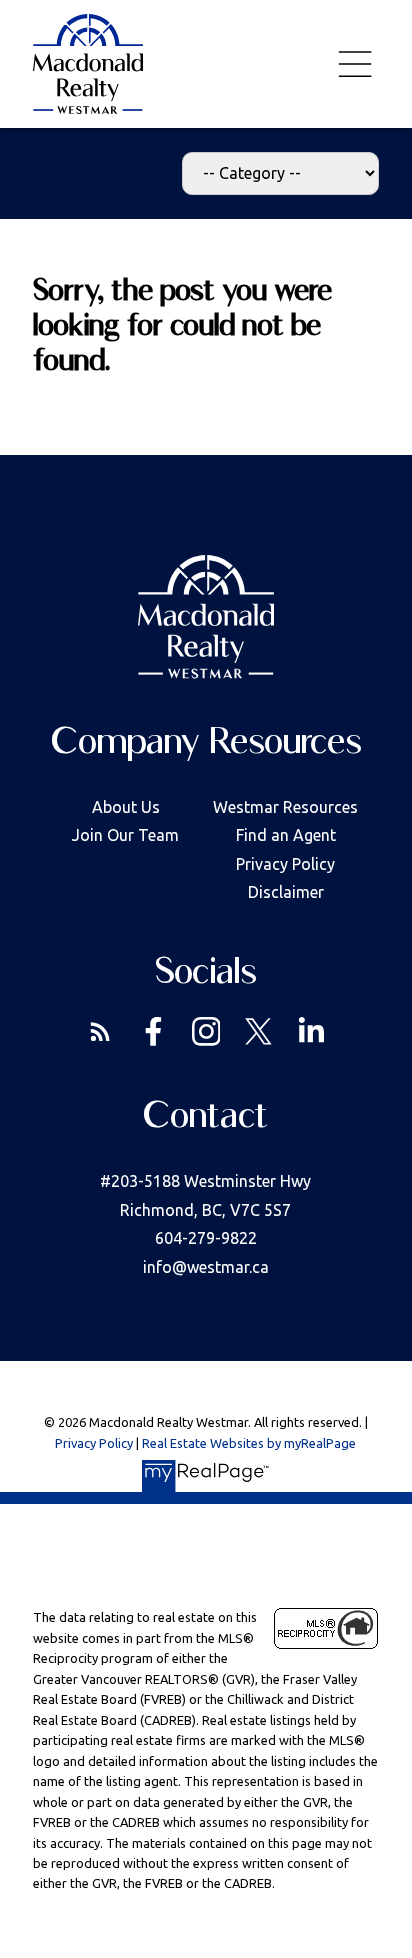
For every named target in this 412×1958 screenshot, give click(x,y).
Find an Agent (286, 835)
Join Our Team (125, 835)
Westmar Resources (285, 807)
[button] (100, 1031)
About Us (126, 807)
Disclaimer (286, 892)
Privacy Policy (285, 864)
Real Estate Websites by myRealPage (249, 1443)
